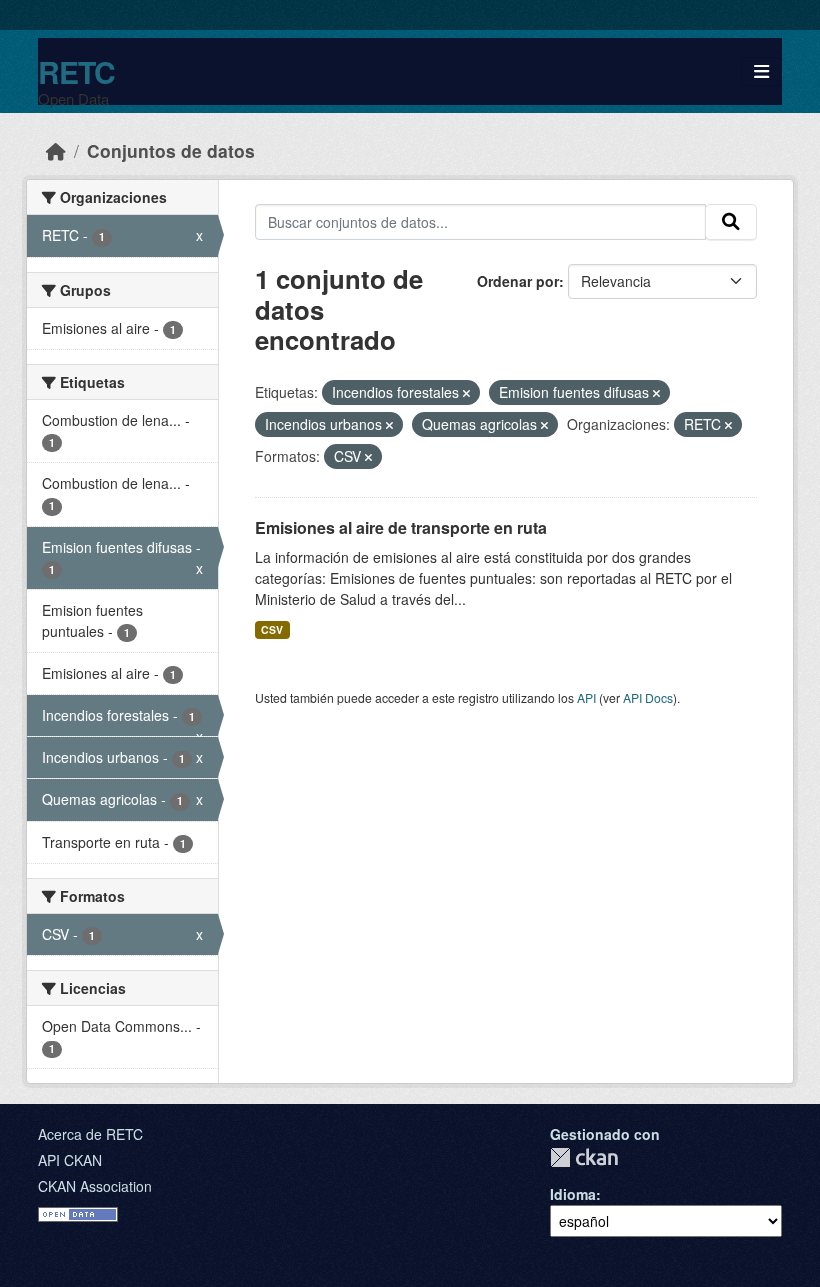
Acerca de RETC (90, 1134)
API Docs (648, 697)
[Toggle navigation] (761, 71)
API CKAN (70, 1160)
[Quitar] (466, 393)
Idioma (573, 1194)
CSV (272, 629)
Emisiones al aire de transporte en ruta (401, 527)
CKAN (584, 1157)
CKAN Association (95, 1186)
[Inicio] (56, 150)
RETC (76, 71)
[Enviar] (731, 222)
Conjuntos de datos (171, 150)
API (586, 697)
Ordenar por (518, 281)
